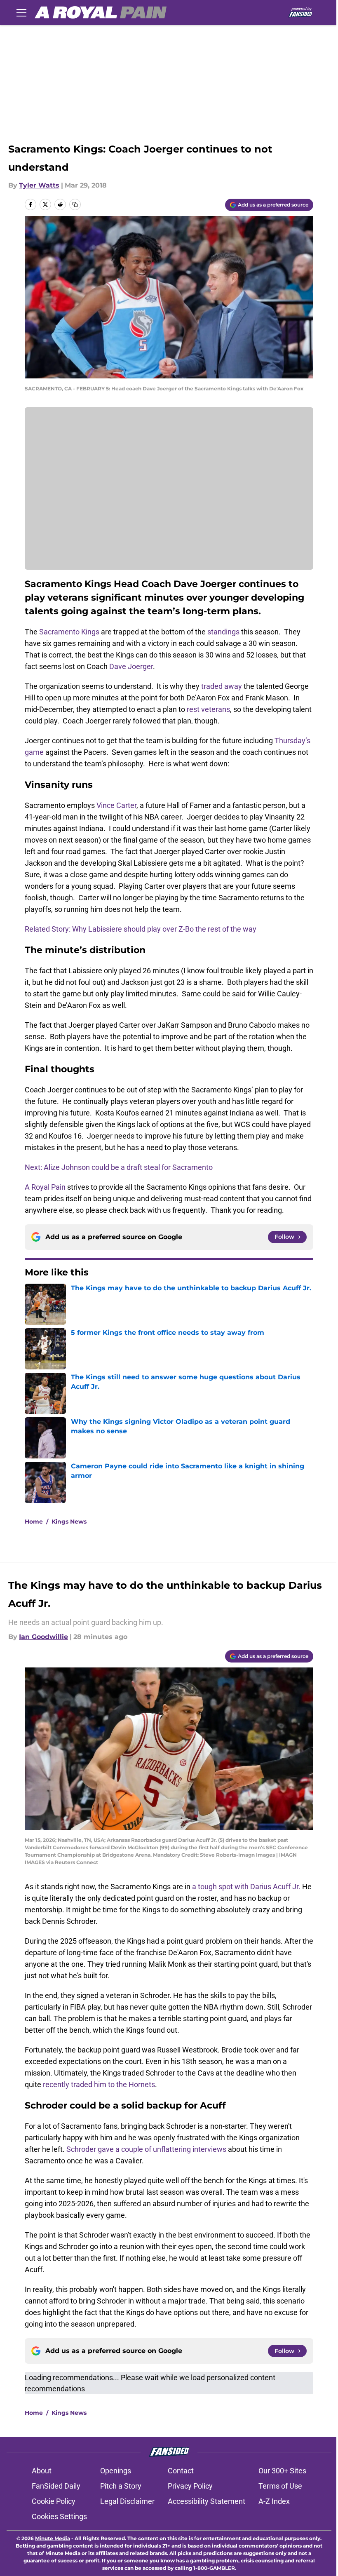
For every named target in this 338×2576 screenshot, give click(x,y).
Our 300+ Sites (282, 2471)
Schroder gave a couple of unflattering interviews (146, 2149)
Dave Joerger (131, 666)
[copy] (75, 204)
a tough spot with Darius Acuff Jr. (246, 1887)
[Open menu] (21, 12)
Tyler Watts (39, 185)
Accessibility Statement (207, 2501)
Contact (181, 2471)
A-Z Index (274, 2501)
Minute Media (53, 2538)
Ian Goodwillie (43, 1637)
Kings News (69, 1522)
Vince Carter (116, 805)
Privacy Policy (190, 2486)
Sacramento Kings (69, 632)
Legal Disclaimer (127, 2501)
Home (34, 1522)
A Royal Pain (45, 1187)
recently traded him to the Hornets (99, 2084)
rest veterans (208, 709)
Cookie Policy (54, 2501)
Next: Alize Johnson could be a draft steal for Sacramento (119, 1167)
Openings (116, 2471)
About (42, 2471)
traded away (221, 686)
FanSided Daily (56, 2486)
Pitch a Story (121, 2486)
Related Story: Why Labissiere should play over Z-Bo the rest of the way (141, 929)
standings (223, 632)
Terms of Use (280, 2486)
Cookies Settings (59, 2516)
